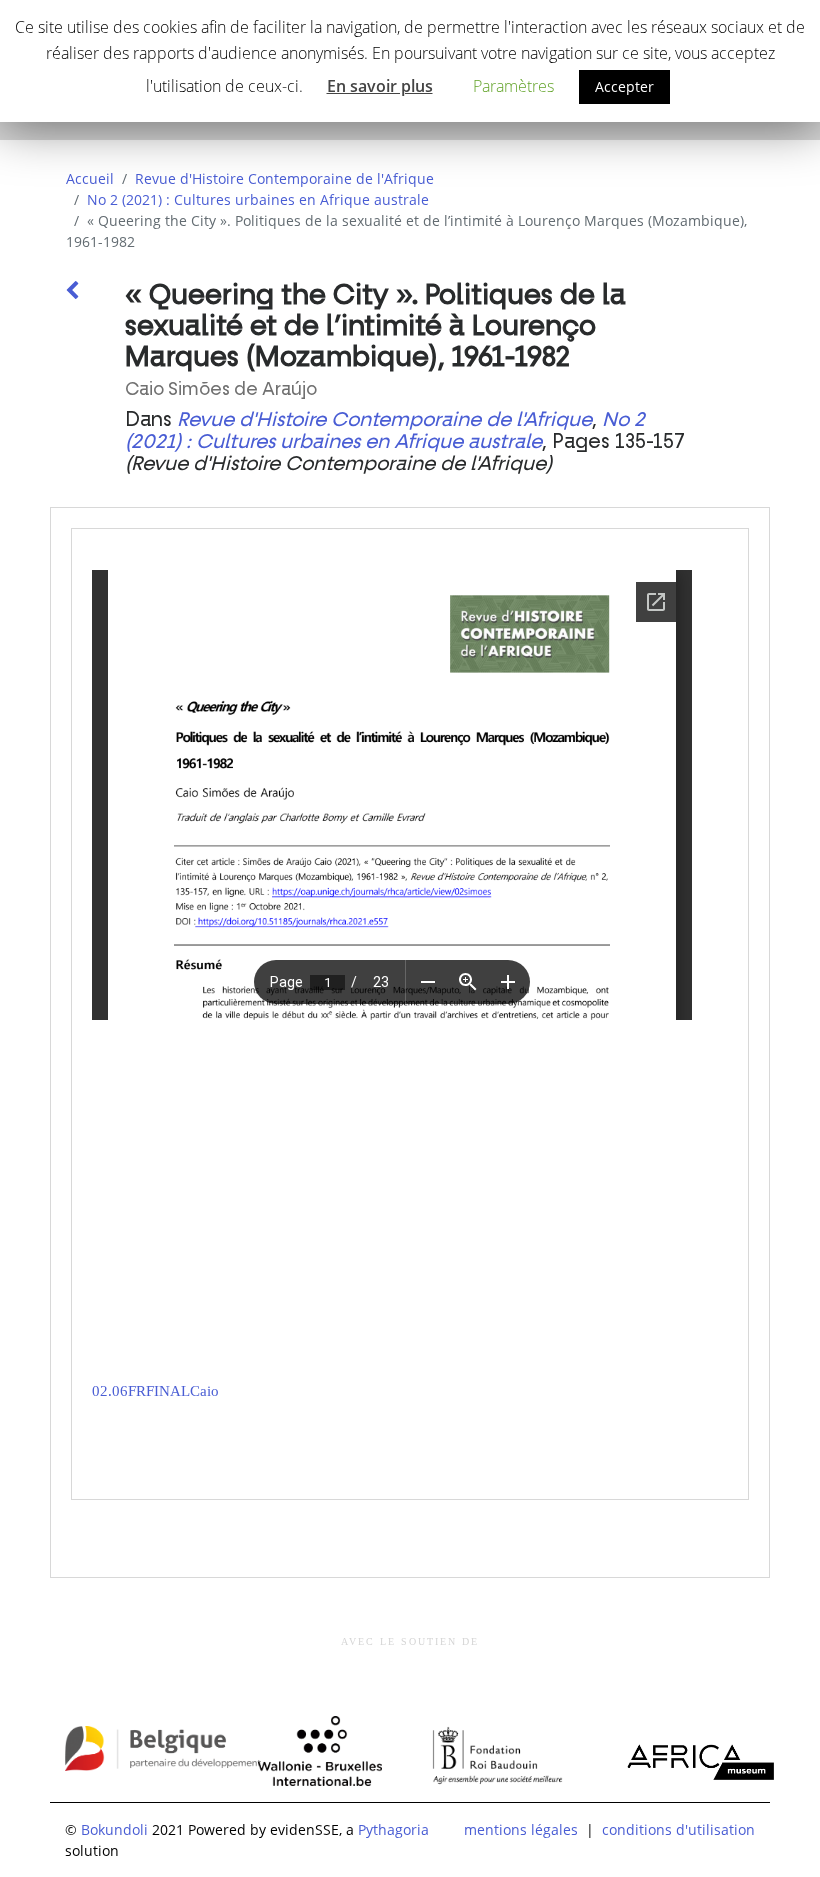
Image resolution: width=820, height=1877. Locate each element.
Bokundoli (114, 1829)
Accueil (90, 178)
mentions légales (521, 1829)
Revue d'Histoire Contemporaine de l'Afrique (284, 178)
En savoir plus (380, 86)
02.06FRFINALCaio (155, 1391)
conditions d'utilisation (678, 1829)
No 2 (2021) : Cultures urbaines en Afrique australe (258, 199)
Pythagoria (393, 1829)
